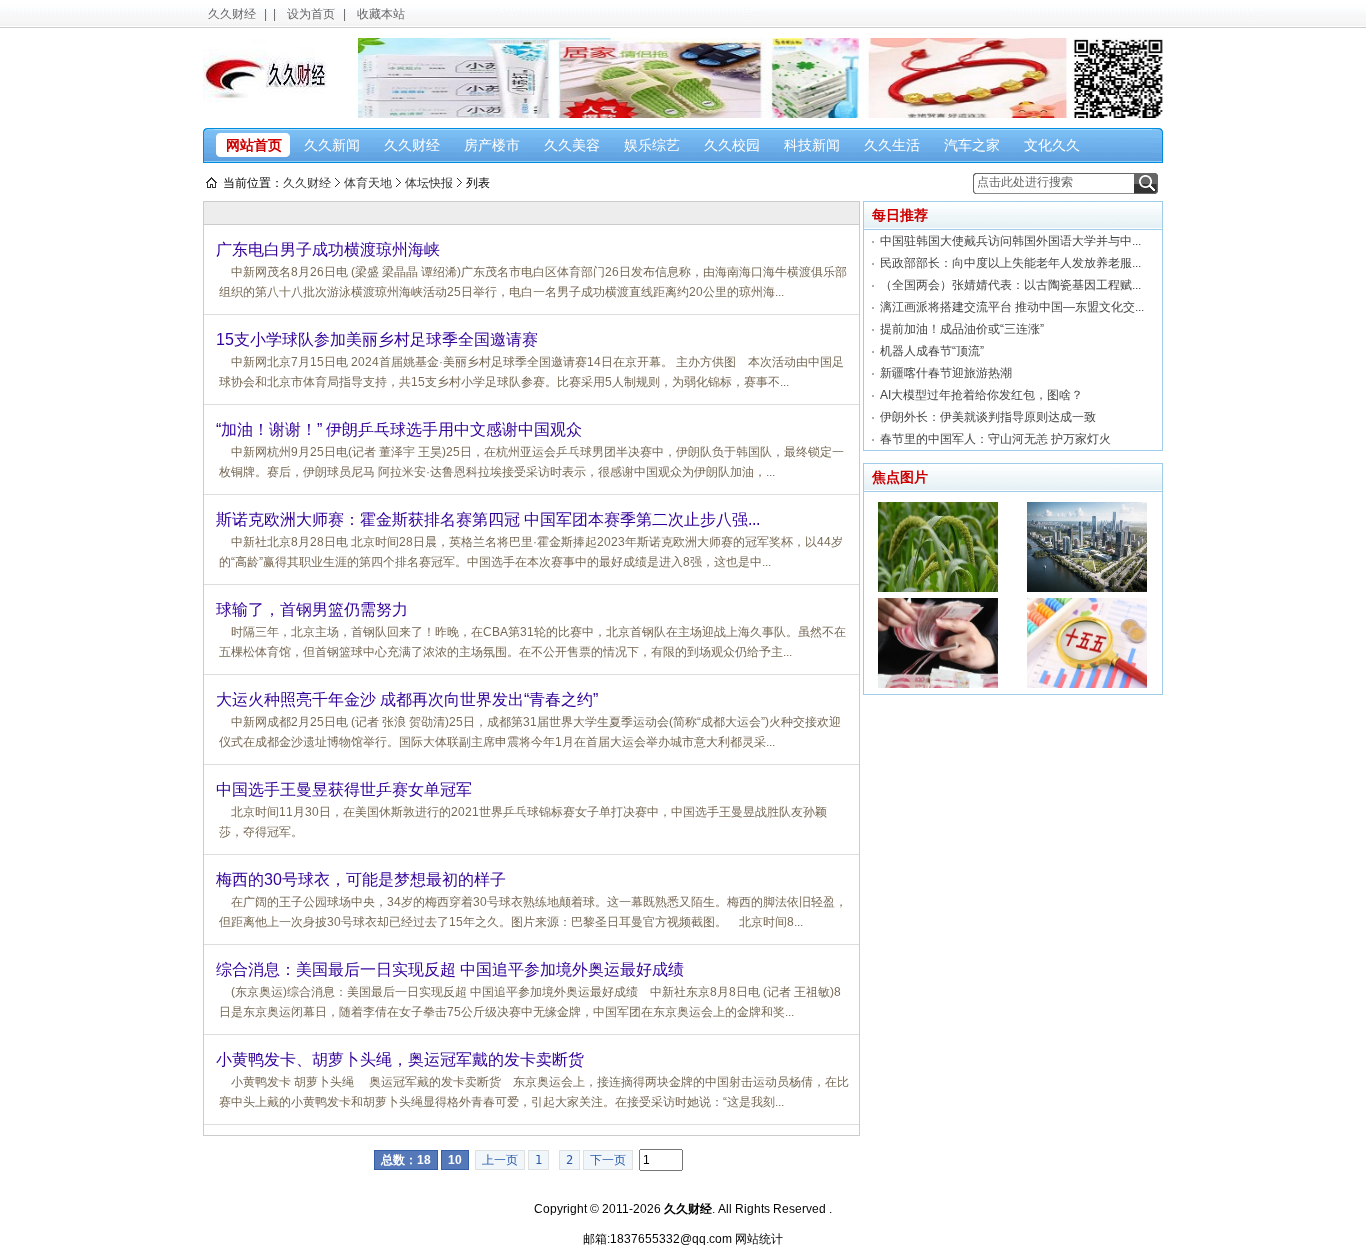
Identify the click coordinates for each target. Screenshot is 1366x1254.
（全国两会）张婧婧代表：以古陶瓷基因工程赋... (1010, 285)
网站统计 (759, 1239)
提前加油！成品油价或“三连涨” (962, 329)
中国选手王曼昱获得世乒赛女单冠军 (344, 789)
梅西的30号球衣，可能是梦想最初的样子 (361, 879)
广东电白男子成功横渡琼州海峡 (328, 249)
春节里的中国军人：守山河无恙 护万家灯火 (995, 439)
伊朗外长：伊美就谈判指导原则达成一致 (988, 417)
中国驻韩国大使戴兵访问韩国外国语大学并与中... (1010, 241)
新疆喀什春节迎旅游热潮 (946, 373)
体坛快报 (429, 183)
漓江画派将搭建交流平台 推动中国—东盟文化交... (1012, 307)
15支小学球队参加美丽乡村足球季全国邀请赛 (377, 339)
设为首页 (311, 14)
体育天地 (368, 183)
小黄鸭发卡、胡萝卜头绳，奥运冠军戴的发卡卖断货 (400, 1059)
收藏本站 (381, 14)
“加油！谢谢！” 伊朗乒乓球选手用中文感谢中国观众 (399, 429)
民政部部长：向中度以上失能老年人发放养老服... (1010, 263)
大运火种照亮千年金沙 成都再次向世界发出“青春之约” (407, 699)
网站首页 (254, 145)
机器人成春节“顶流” (932, 351)
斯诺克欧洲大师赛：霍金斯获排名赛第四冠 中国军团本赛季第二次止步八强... (488, 519)
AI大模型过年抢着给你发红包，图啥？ (981, 395)
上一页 (500, 1160)
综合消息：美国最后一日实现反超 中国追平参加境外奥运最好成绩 (450, 969)
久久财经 (232, 14)
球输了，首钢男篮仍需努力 (312, 609)
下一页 (608, 1160)
